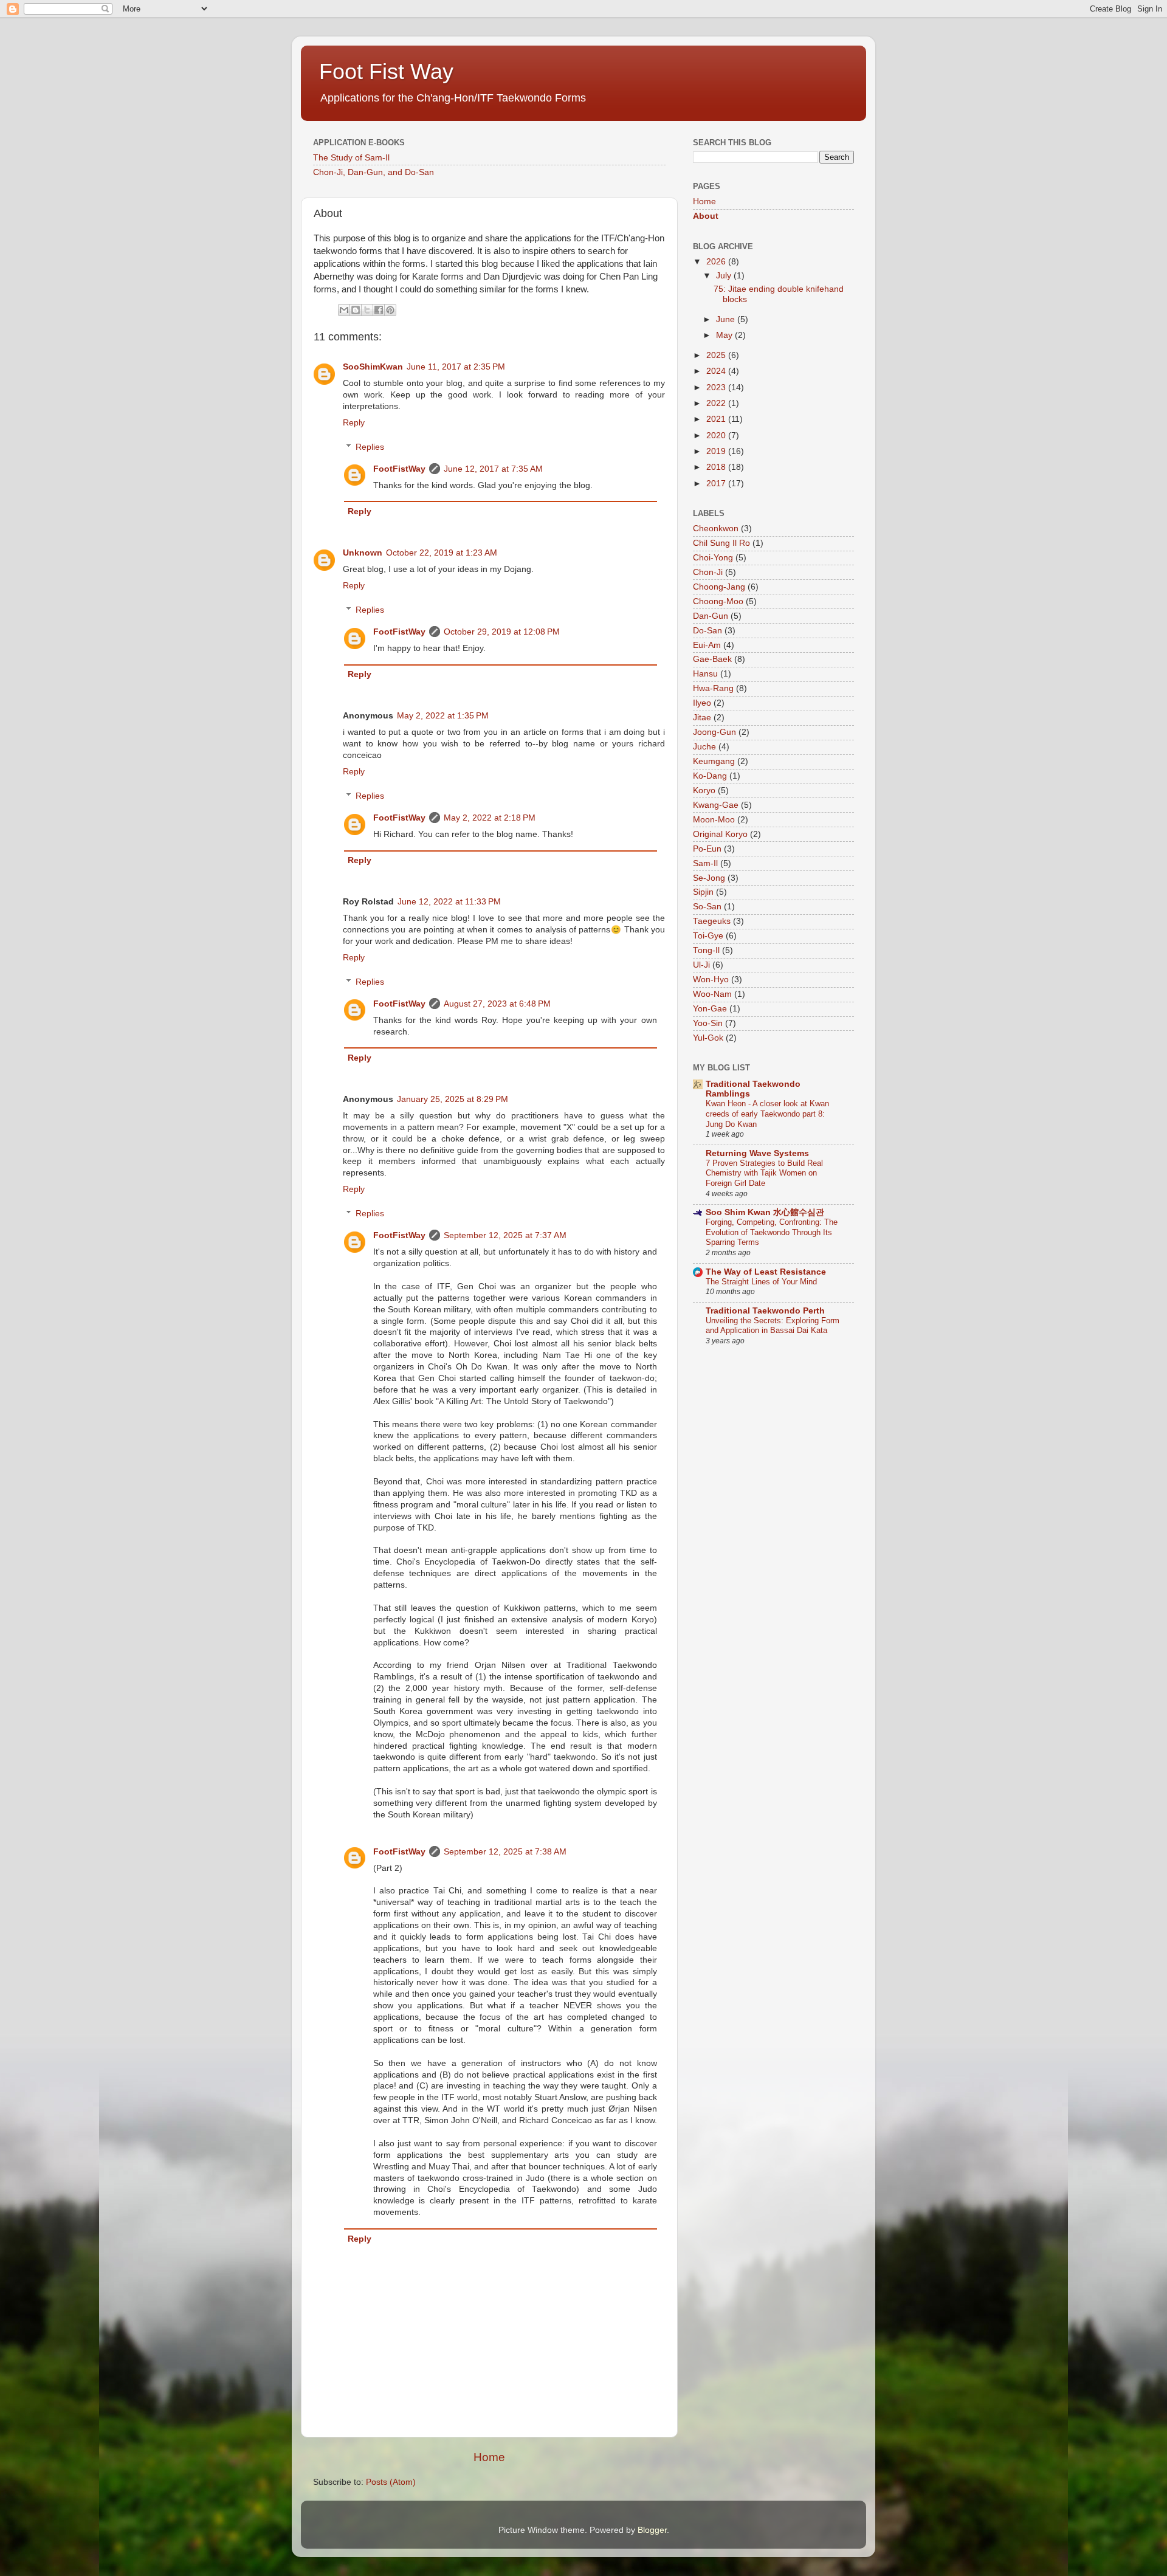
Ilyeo (702, 703)
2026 (717, 262)
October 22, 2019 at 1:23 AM (442, 553)
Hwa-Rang (713, 688)
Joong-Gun (714, 732)
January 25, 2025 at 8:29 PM (453, 1099)
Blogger (652, 2530)
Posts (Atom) (391, 2482)
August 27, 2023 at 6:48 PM (497, 1004)
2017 (717, 484)
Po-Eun (707, 849)
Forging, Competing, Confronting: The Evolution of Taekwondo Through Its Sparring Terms (772, 1232)
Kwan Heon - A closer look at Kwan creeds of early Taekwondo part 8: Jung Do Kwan (767, 1114)
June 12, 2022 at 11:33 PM (449, 902)
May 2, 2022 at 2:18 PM (490, 818)
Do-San (707, 631)
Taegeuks (712, 921)
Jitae (702, 718)
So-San (707, 907)
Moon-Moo (714, 820)
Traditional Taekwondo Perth (765, 1311)
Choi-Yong (713, 558)
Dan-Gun (711, 616)
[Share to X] (367, 310)
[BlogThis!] (356, 310)
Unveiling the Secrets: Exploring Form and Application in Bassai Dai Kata (773, 1326)
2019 (717, 451)
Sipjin (703, 892)
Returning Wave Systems (757, 1153)
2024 (717, 371)
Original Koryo (720, 834)
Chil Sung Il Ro (721, 543)
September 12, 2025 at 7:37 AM (505, 1235)
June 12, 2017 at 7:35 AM (493, 469)
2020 (717, 436)
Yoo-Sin (708, 1023)
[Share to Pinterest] (390, 310)
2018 (717, 467)
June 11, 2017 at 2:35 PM (456, 367)
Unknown (363, 553)
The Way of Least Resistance (766, 1272)
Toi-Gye (708, 936)
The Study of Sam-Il (351, 158)
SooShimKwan (373, 367)
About (706, 216)
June (727, 319)
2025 (717, 355)
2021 (717, 419)
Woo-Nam (712, 994)
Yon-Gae (710, 1009)
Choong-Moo (718, 601)
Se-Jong (709, 878)
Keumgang (714, 761)
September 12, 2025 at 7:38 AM (505, 1852)
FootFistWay (399, 469)
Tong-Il (706, 950)
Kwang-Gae (716, 805)
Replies (370, 447)
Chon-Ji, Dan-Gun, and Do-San (374, 172)
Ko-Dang (710, 776)
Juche (704, 747)
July (725, 276)
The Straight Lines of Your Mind (761, 1282)
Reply (354, 423)
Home (489, 2457)
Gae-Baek (712, 659)
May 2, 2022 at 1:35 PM (443, 716)
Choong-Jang (719, 587)
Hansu (705, 674)
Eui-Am (707, 645)
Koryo (704, 790)
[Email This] (344, 310)
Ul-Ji (701, 965)
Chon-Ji (708, 572)
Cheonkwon (716, 529)
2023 (717, 387)
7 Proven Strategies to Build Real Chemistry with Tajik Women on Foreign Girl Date (764, 1173)
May (725, 335)
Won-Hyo (711, 980)
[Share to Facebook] (379, 310)
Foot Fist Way (386, 71)
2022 (717, 403)
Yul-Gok (708, 1038)
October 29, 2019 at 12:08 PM (502, 632)
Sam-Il (705, 863)
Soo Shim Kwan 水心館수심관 (765, 1212)
